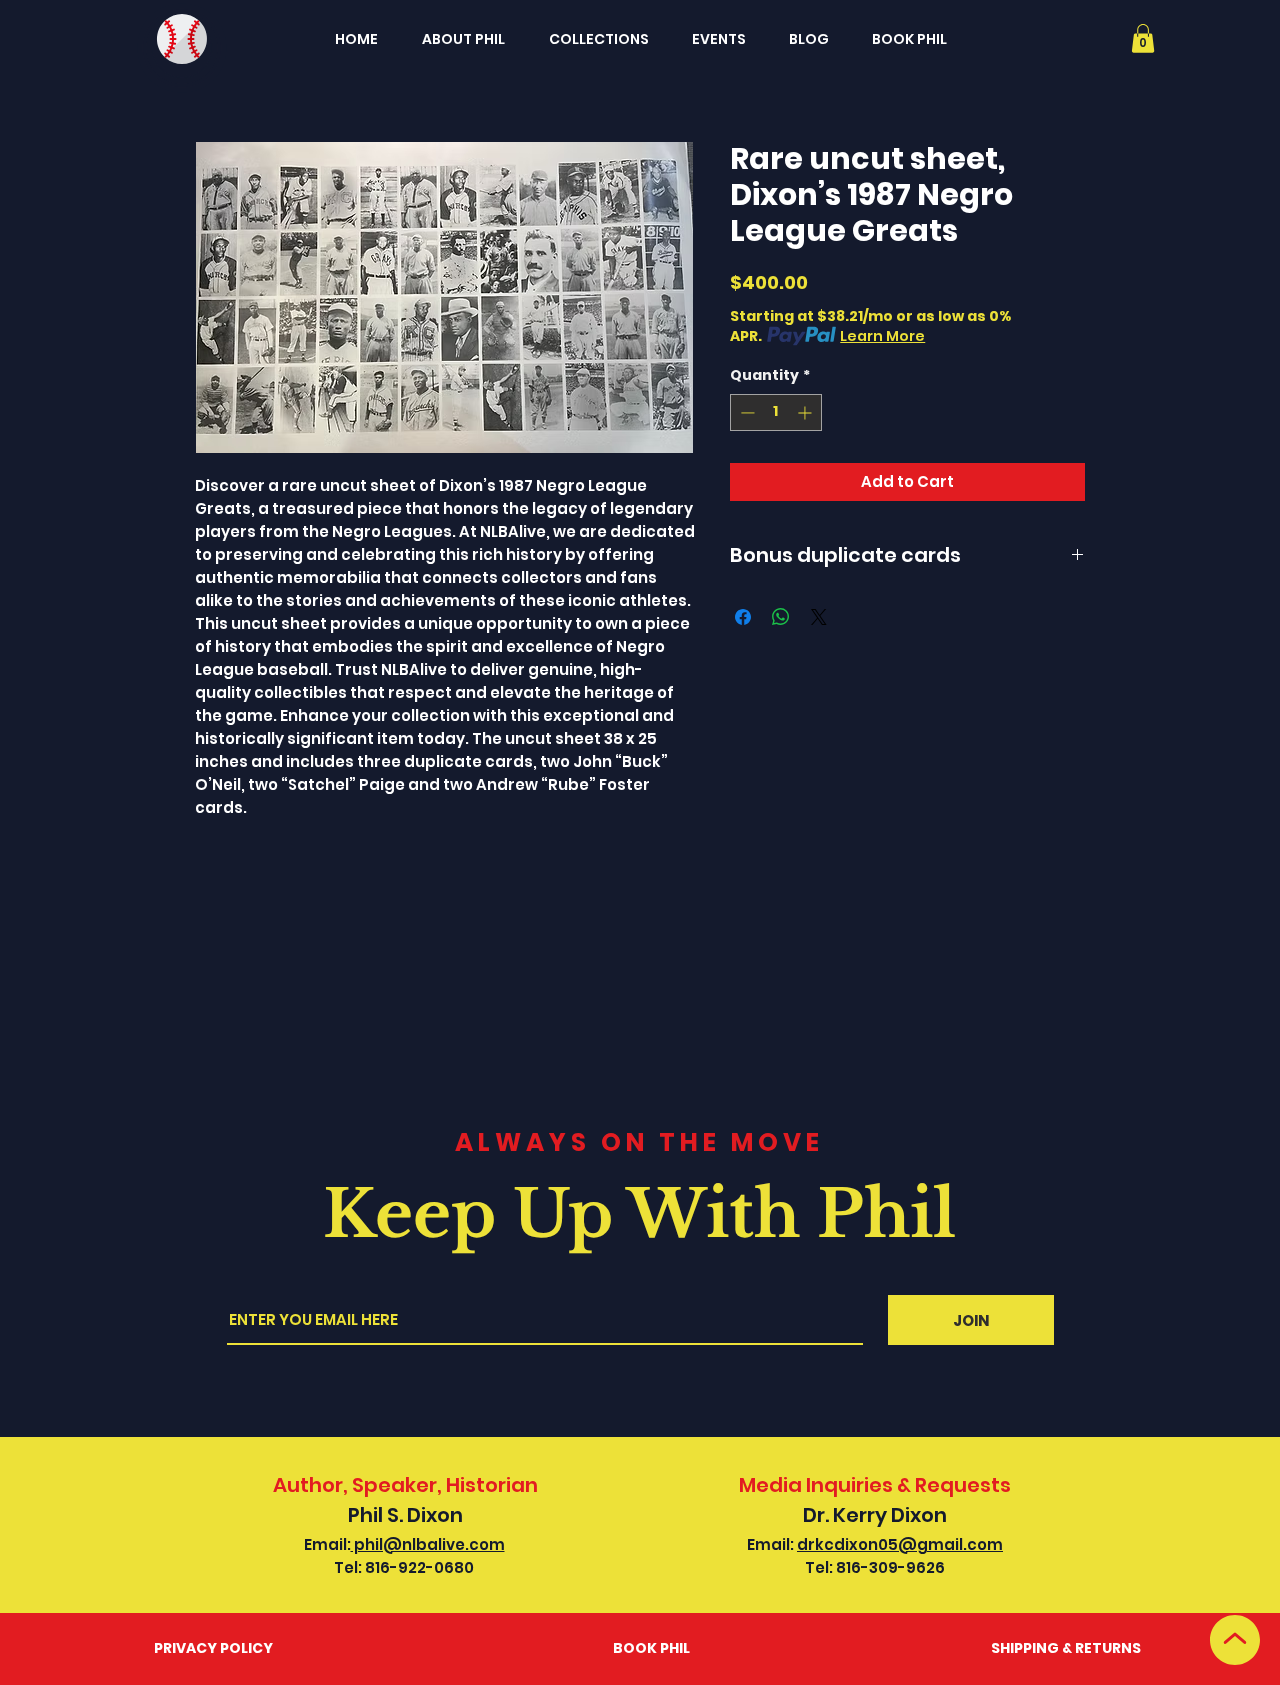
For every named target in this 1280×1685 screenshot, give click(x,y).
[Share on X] (819, 617)
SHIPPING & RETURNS (1066, 1648)
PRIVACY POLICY (213, 1648)
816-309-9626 (890, 1567)
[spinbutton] (776, 412)
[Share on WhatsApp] (781, 617)
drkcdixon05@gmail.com (900, 1544)
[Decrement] (745, 412)
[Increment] (806, 412)
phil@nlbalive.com (428, 1544)
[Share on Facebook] (743, 617)
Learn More (882, 336)
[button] (1143, 38)
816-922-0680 (419, 1567)
